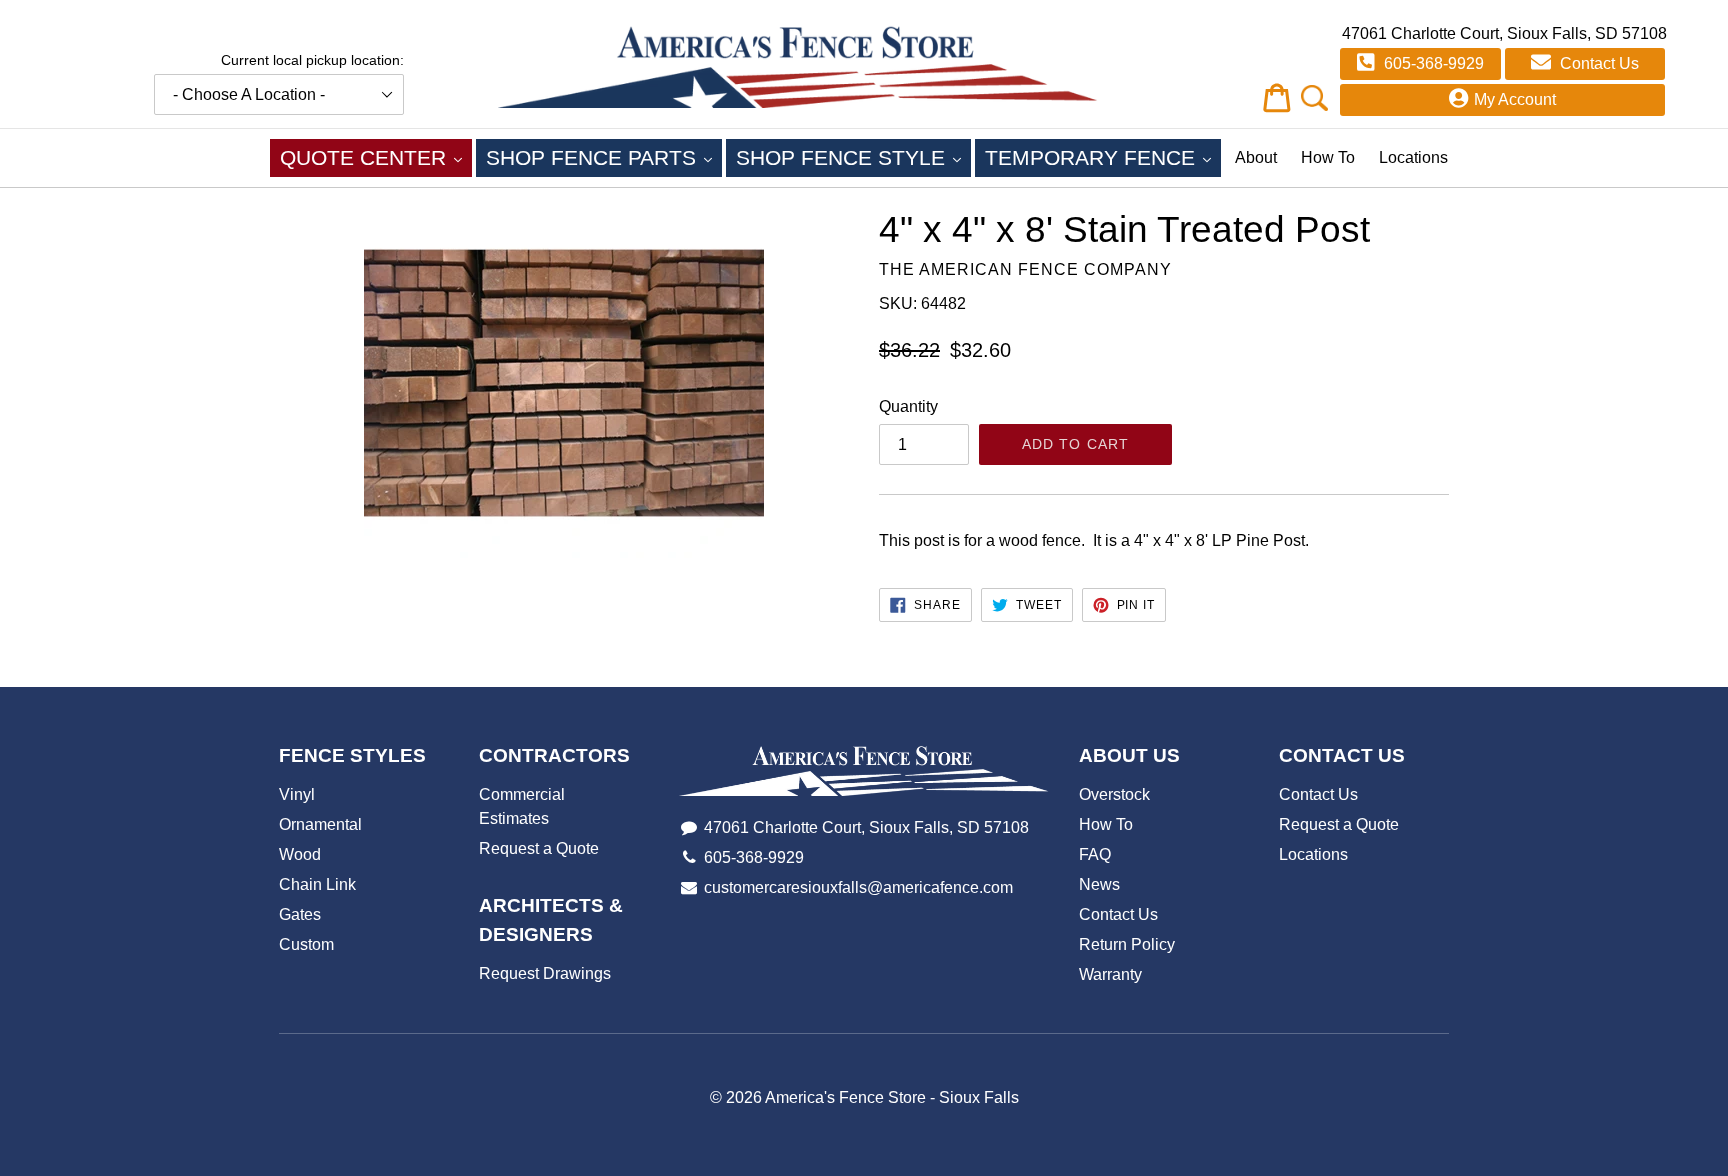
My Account (1515, 99)
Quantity (908, 406)
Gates (300, 914)
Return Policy (1127, 944)
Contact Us (1597, 63)
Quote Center (376, 157)
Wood (300, 854)
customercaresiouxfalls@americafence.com (858, 887)
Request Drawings (545, 973)
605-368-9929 (1432, 63)
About (1256, 157)
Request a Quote (539, 848)
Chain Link (317, 884)
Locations (1413, 157)
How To (1328, 157)
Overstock (1114, 794)
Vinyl (297, 794)
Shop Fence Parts (604, 157)
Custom (306, 944)
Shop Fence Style (853, 157)
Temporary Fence (1103, 157)
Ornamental (320, 824)
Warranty (1110, 974)
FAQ (1095, 854)
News (1099, 884)
